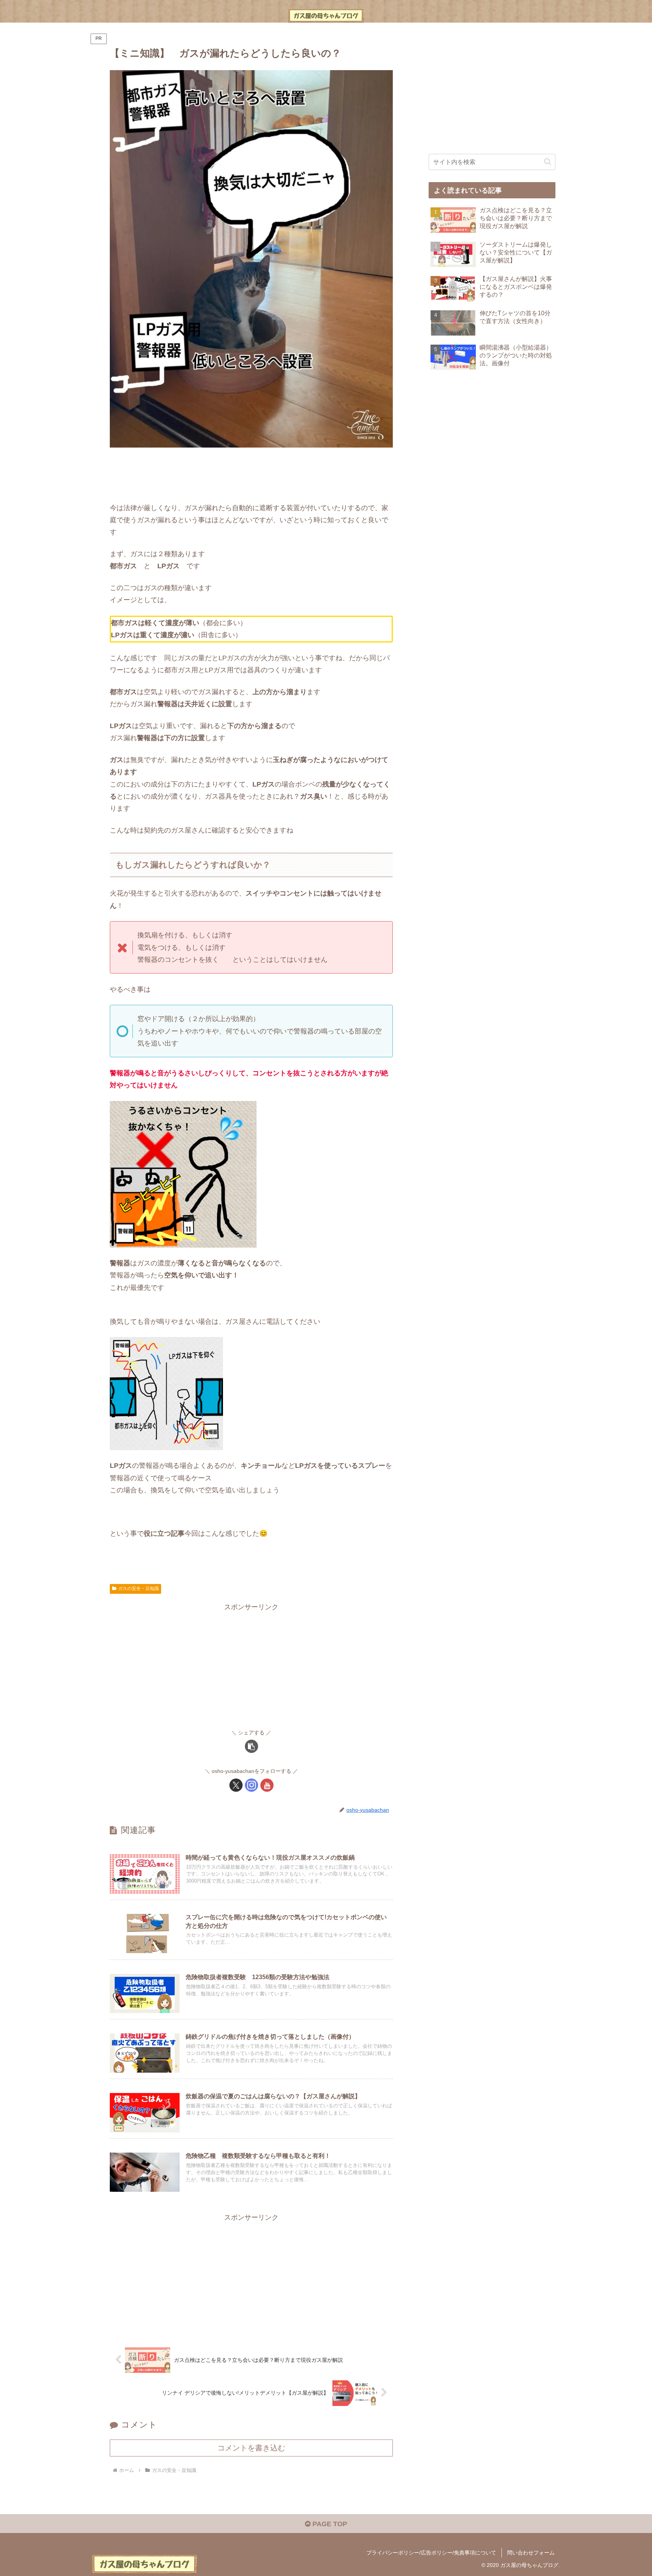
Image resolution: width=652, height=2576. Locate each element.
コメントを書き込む (251, 2448)
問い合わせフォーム (531, 2553)
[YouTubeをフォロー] (267, 1785)
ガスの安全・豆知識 (138, 1589)
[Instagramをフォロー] (251, 1785)
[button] (251, 1746)
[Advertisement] (251, 475)
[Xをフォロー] (236, 1785)
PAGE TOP (329, 2524)
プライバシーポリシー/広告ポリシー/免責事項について (431, 2553)
